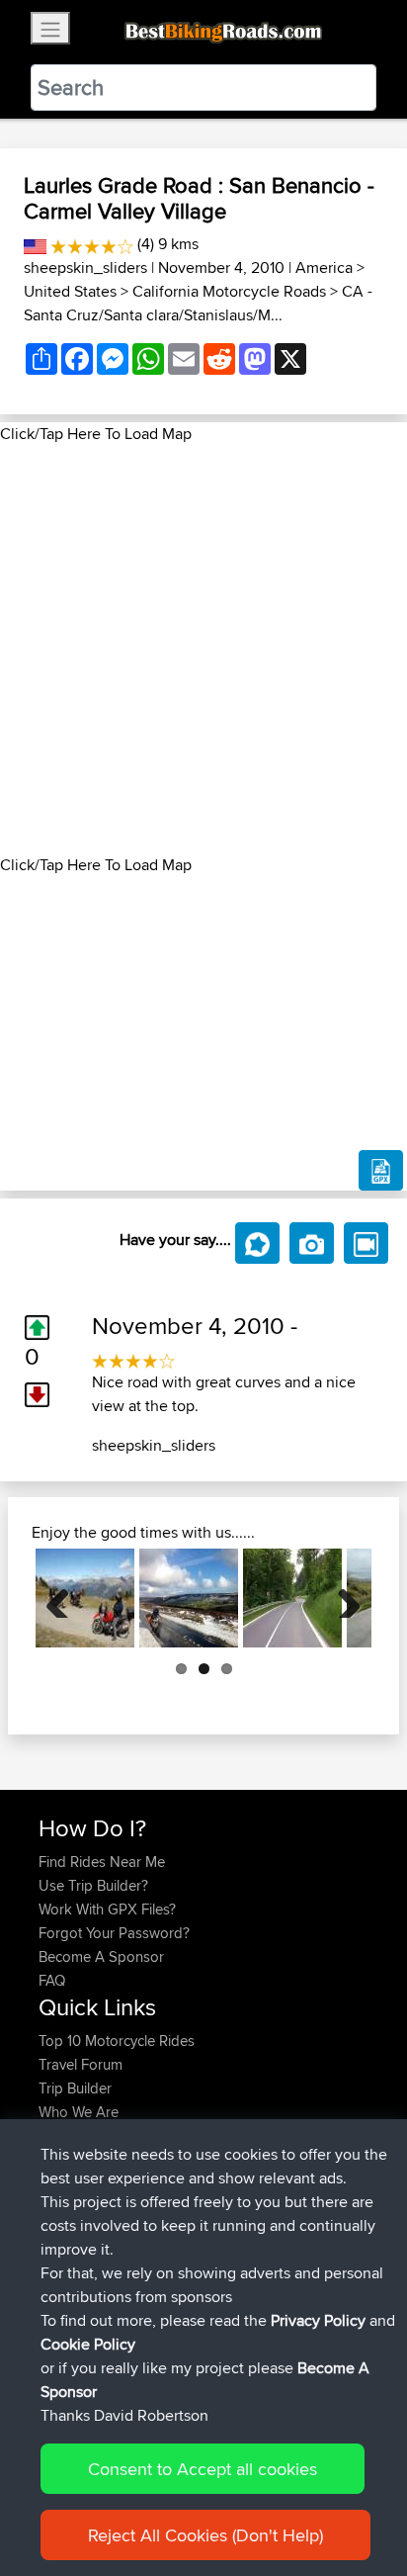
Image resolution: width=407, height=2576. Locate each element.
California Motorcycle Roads (229, 291)
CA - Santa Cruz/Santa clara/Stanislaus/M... (198, 303)
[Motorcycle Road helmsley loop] (189, 1598)
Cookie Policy (88, 2344)
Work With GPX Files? (107, 1909)
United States (70, 291)
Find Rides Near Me (102, 1862)
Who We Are (79, 2112)
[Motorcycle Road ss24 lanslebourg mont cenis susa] (85, 1598)
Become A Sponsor (101, 1956)
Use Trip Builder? (93, 1885)
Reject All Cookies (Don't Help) (205, 2535)
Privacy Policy (318, 2320)
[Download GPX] (381, 1171)
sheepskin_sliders (85, 267)
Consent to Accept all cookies (203, 2469)
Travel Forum (81, 2064)
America (324, 267)
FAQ (52, 1980)
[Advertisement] (203, 650)
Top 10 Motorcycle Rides (117, 2041)
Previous (65, 1598)
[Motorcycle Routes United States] (35, 244)
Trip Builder (75, 2088)
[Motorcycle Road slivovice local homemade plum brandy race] (292, 1598)
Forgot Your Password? (114, 1933)
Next (342, 1598)
